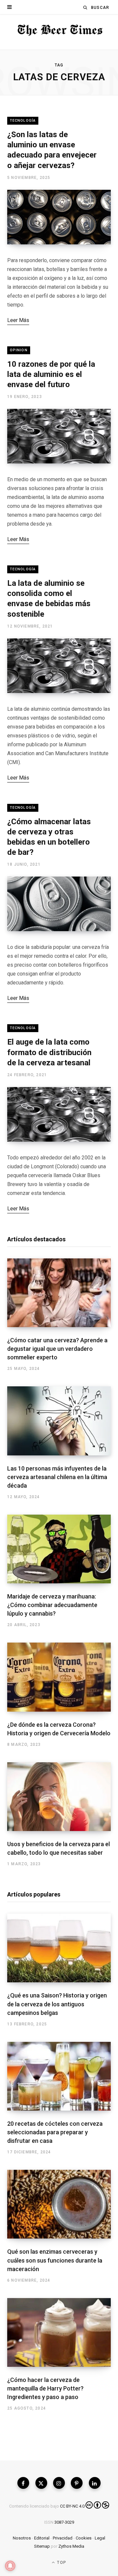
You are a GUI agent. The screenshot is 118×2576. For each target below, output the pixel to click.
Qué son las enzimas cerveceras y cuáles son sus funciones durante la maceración (55, 2260)
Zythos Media (71, 2546)
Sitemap (42, 2546)
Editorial (42, 2538)
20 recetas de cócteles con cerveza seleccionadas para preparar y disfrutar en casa (55, 2132)
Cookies (84, 2538)
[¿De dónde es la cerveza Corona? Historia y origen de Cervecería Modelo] (59, 1677)
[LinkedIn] (95, 2483)
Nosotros (22, 2538)
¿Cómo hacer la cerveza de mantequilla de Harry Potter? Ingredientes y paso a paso (45, 2388)
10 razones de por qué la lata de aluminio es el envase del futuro (51, 374)
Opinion (19, 350)
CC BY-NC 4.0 (72, 2506)
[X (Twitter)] (41, 2483)
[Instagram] (59, 2483)
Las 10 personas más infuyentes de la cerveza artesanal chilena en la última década (57, 1477)
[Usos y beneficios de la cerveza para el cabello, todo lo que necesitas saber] (59, 1797)
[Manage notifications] (10, 2566)
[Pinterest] (77, 2483)
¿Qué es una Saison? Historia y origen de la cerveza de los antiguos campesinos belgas (57, 2004)
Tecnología (23, 121)
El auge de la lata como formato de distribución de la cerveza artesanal (49, 1052)
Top (61, 2563)
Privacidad (63, 2538)
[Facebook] (23, 2483)
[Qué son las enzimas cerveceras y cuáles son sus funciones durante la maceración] (59, 2204)
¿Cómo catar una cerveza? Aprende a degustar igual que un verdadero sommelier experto (57, 1349)
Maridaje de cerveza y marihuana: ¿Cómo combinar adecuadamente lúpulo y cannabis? (52, 1605)
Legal (100, 2538)
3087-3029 (64, 2522)
